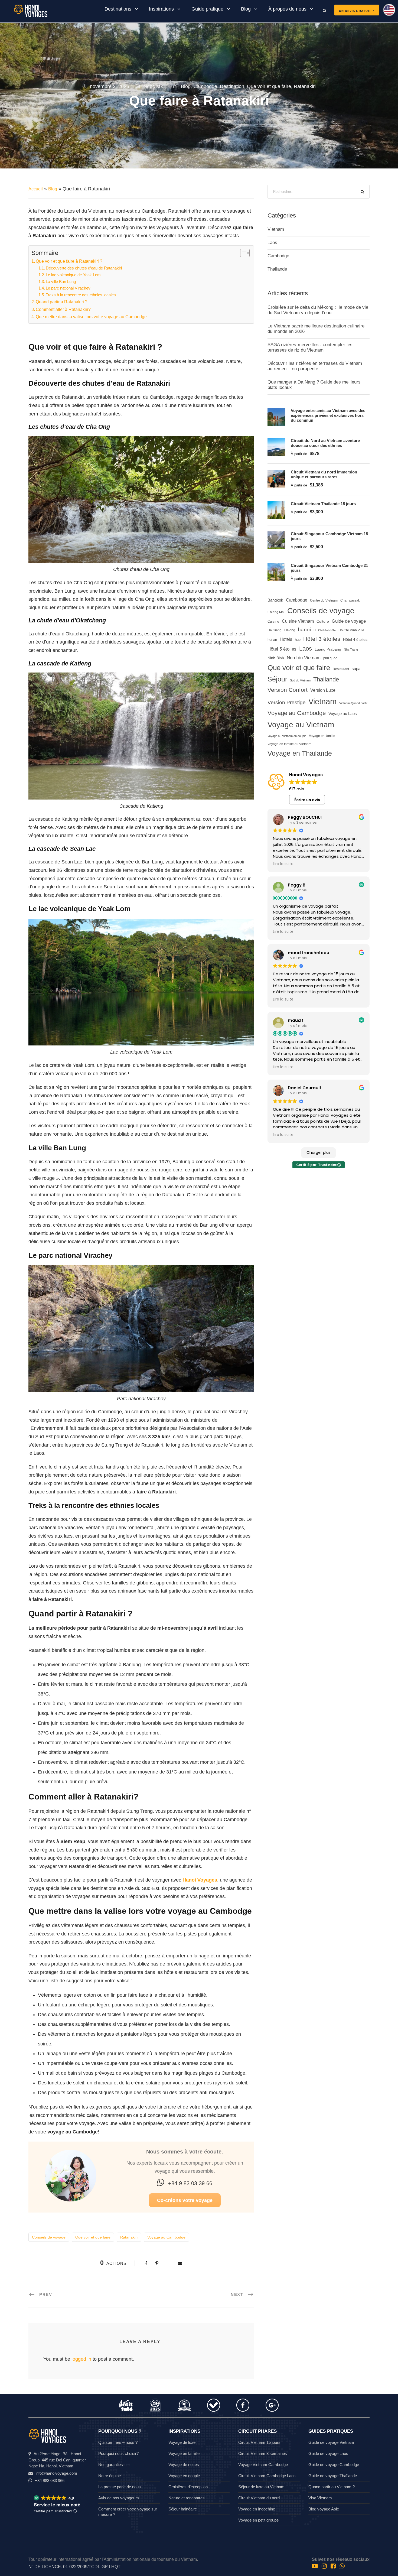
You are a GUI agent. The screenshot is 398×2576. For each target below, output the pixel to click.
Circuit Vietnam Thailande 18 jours (323, 504)
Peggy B (297, 885)
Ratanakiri (305, 86)
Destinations (118, 9)
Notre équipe (110, 2476)
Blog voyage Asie (324, 2509)
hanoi (304, 630)
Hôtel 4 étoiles (355, 640)
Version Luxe (323, 690)
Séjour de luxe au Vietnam (261, 2487)
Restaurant (341, 669)
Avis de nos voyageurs (119, 2498)
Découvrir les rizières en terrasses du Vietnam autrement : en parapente (315, 366)
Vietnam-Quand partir (353, 703)
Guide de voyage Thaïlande (333, 2476)
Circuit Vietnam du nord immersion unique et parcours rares (324, 474)
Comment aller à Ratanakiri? (63, 309)
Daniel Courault (305, 1088)
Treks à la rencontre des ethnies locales (81, 295)
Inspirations (161, 9)
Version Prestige (287, 702)
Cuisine (273, 621)
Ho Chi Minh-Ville (325, 630)
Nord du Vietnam (304, 658)
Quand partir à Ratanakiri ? (62, 302)
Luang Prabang (328, 649)
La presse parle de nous (120, 2487)
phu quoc (330, 658)
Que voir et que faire (269, 86)
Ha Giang (275, 630)
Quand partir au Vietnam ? (332, 2487)
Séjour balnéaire (183, 2509)
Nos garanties (111, 2465)
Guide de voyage (349, 621)
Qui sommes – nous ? (118, 2442)
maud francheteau (309, 953)
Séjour (277, 679)
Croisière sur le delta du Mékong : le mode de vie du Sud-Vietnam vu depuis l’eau (318, 310)
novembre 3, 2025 (110, 86)
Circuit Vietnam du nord (259, 2498)
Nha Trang (351, 649)
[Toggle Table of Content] (242, 253)
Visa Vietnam (320, 2498)
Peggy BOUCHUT (306, 817)
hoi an (272, 640)
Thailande (277, 269)
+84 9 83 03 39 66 (190, 2183)
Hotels (286, 639)
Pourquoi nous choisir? (118, 2453)
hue (298, 640)
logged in (81, 2359)
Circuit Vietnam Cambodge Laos (267, 2476)
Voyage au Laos (343, 714)
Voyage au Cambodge (166, 2237)
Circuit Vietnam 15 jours (259, 2442)
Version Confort (288, 690)
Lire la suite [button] (283, 864)
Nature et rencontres (187, 2498)
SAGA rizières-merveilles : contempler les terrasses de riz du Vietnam (310, 347)
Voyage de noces (184, 2465)
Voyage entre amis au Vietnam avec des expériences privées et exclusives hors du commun (328, 415)
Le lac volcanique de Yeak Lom (73, 275)
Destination (232, 86)
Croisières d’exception (188, 2487)
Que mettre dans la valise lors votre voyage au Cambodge (91, 317)
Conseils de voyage (49, 2237)
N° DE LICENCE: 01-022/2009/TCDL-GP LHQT (74, 2567)
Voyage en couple (184, 2476)
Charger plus (319, 1152)
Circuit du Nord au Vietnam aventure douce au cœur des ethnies (325, 443)
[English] (387, 12)
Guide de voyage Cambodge (334, 2465)
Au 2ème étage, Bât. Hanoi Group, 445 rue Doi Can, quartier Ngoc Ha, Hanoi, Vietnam (57, 2460)
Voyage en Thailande (300, 753)
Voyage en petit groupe (258, 2520)
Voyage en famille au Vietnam (289, 744)
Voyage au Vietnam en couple (287, 736)
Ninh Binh (276, 658)
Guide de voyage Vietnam (331, 2442)
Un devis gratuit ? (357, 11)
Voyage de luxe (182, 2442)
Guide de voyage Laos (328, 2453)
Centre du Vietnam (324, 600)
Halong (290, 630)
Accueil (36, 189)
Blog (246, 9)
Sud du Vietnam (300, 680)
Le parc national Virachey (68, 288)
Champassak (350, 600)
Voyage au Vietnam (301, 725)
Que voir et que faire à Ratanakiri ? (69, 261)
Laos (272, 243)
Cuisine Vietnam (298, 621)
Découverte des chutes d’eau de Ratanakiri (84, 268)
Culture (323, 621)
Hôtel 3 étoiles (322, 639)
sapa (356, 669)
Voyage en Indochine (257, 2509)
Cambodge (205, 86)
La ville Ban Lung (61, 282)
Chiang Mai (276, 612)
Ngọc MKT (155, 86)
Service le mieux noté (57, 2505)
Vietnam (276, 229)
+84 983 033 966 (50, 2481)
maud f (296, 1020)
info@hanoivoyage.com (56, 2473)
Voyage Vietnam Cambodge (263, 2465)
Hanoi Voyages (200, 1880)
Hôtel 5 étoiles (282, 649)
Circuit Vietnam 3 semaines (263, 2453)
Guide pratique (207, 9)
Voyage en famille (322, 736)
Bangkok (275, 600)
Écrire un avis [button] (307, 800)
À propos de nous (287, 9)
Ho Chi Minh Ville (351, 630)
